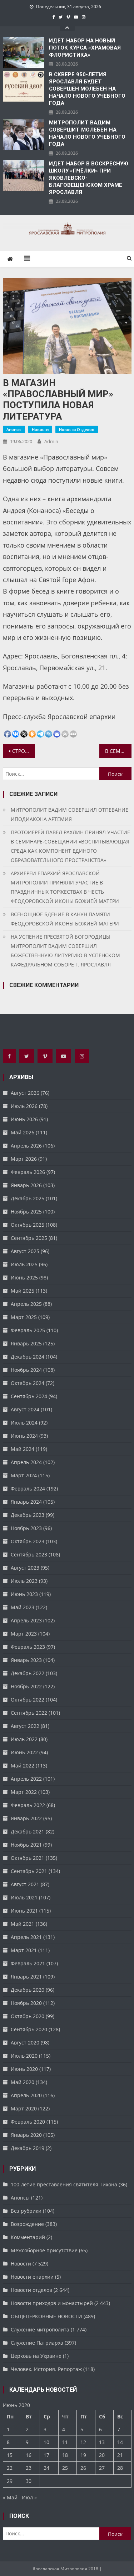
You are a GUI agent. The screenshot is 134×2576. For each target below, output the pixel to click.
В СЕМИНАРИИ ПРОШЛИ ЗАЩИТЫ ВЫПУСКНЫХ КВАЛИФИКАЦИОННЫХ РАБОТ (118, 751)
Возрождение (27, 2224)
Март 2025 (24, 1317)
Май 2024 (23, 1449)
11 (65, 2442)
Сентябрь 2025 (29, 1238)
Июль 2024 (24, 1423)
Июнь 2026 (24, 1119)
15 (10, 2455)
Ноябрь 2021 (26, 1845)
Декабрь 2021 (28, 1831)
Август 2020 (25, 2043)
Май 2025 (23, 1291)
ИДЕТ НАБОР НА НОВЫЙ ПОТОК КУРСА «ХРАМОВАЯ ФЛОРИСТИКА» (85, 48)
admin (51, 441)
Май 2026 (23, 1132)
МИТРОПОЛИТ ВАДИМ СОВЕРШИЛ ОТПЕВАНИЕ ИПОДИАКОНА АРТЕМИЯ (70, 814)
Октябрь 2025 (28, 1225)
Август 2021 (25, 1884)
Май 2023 (23, 1607)
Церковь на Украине (36, 2356)
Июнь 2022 (24, 1752)
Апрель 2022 (26, 1779)
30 (29, 2481)
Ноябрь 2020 (26, 2003)
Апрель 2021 (26, 1937)
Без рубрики (26, 2211)
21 (120, 2455)
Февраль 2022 (28, 1805)
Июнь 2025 (24, 1277)
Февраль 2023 (28, 1647)
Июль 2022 (24, 1739)
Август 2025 (25, 1251)
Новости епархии (32, 2277)
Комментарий (28, 2237)
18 (65, 2455)
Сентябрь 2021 (29, 1871)
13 (102, 2442)
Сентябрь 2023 (29, 1554)
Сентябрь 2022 (29, 1713)
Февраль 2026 (28, 1172)
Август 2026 (25, 1093)
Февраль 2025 (28, 1330)
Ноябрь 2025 (26, 1212)
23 (29, 2468)
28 (120, 2468)
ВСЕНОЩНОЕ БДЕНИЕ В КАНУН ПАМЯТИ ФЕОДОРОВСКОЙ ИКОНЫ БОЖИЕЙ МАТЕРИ (65, 919)
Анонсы (14, 429)
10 (46, 2442)
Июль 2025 (24, 1264)
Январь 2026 (26, 1185)
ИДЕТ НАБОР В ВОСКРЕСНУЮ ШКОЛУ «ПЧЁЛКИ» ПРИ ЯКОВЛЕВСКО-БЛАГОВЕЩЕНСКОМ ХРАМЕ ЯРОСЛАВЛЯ (89, 178)
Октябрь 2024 (28, 1383)
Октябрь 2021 (28, 1858)
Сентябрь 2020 (29, 2029)
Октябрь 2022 (28, 1700)
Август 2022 (25, 1726)
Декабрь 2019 (28, 2148)
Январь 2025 (26, 1343)
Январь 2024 (26, 1502)
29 (10, 2481)
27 (102, 2468)
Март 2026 (24, 1159)
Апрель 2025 (26, 1304)
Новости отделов (77, 429)
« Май (10, 2497)
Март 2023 (24, 1634)
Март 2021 (24, 1950)
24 (46, 2468)
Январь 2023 (26, 1660)
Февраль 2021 (28, 1963)
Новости (40, 429)
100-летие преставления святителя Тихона (64, 2184)
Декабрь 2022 (28, 1673)
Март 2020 (24, 2108)
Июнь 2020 (24, 2069)
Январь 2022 (26, 1818)
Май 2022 (23, 1766)
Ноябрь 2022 (26, 1686)
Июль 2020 (24, 2056)
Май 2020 (23, 2082)
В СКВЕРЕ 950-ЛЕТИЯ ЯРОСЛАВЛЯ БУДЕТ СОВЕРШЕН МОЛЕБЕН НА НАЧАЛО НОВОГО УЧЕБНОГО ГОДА (87, 89)
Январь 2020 (26, 2135)
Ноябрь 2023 (26, 1528)
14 (120, 2442)
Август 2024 (25, 1409)
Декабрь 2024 (28, 1357)
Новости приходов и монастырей (52, 2303)
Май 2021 (23, 1924)
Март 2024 (24, 1475)
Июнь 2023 (24, 1594)
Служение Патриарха (37, 2343)
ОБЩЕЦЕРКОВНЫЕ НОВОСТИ (46, 2316)
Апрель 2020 (26, 2095)
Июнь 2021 (24, 1911)
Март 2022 (24, 1792)
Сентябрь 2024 (29, 1396)
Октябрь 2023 (28, 1541)
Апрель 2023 (26, 1620)
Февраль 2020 (28, 2122)
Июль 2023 (24, 1581)
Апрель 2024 (26, 1462)
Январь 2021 (26, 1977)
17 (46, 2455)
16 (29, 2455)
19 (83, 2455)
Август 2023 (25, 1568)
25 (65, 2468)
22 (10, 2468)
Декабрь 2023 (28, 1515)
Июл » (29, 2497)
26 (83, 2468)
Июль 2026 (24, 1106)
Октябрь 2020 (28, 2016)
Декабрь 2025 (28, 1198)
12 (83, 2442)
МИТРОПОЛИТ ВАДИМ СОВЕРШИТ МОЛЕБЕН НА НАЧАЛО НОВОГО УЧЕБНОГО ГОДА (87, 133)
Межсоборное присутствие (44, 2250)
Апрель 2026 (26, 1146)
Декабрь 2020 (28, 1990)
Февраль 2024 (28, 1489)
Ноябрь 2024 (26, 1370)
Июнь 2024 (24, 1436)
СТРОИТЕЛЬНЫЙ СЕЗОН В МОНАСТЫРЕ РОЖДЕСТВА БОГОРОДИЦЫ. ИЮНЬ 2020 (24, 751)
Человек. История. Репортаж (46, 2369)
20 (102, 2455)
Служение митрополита (40, 2329)
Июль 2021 (24, 1897)
